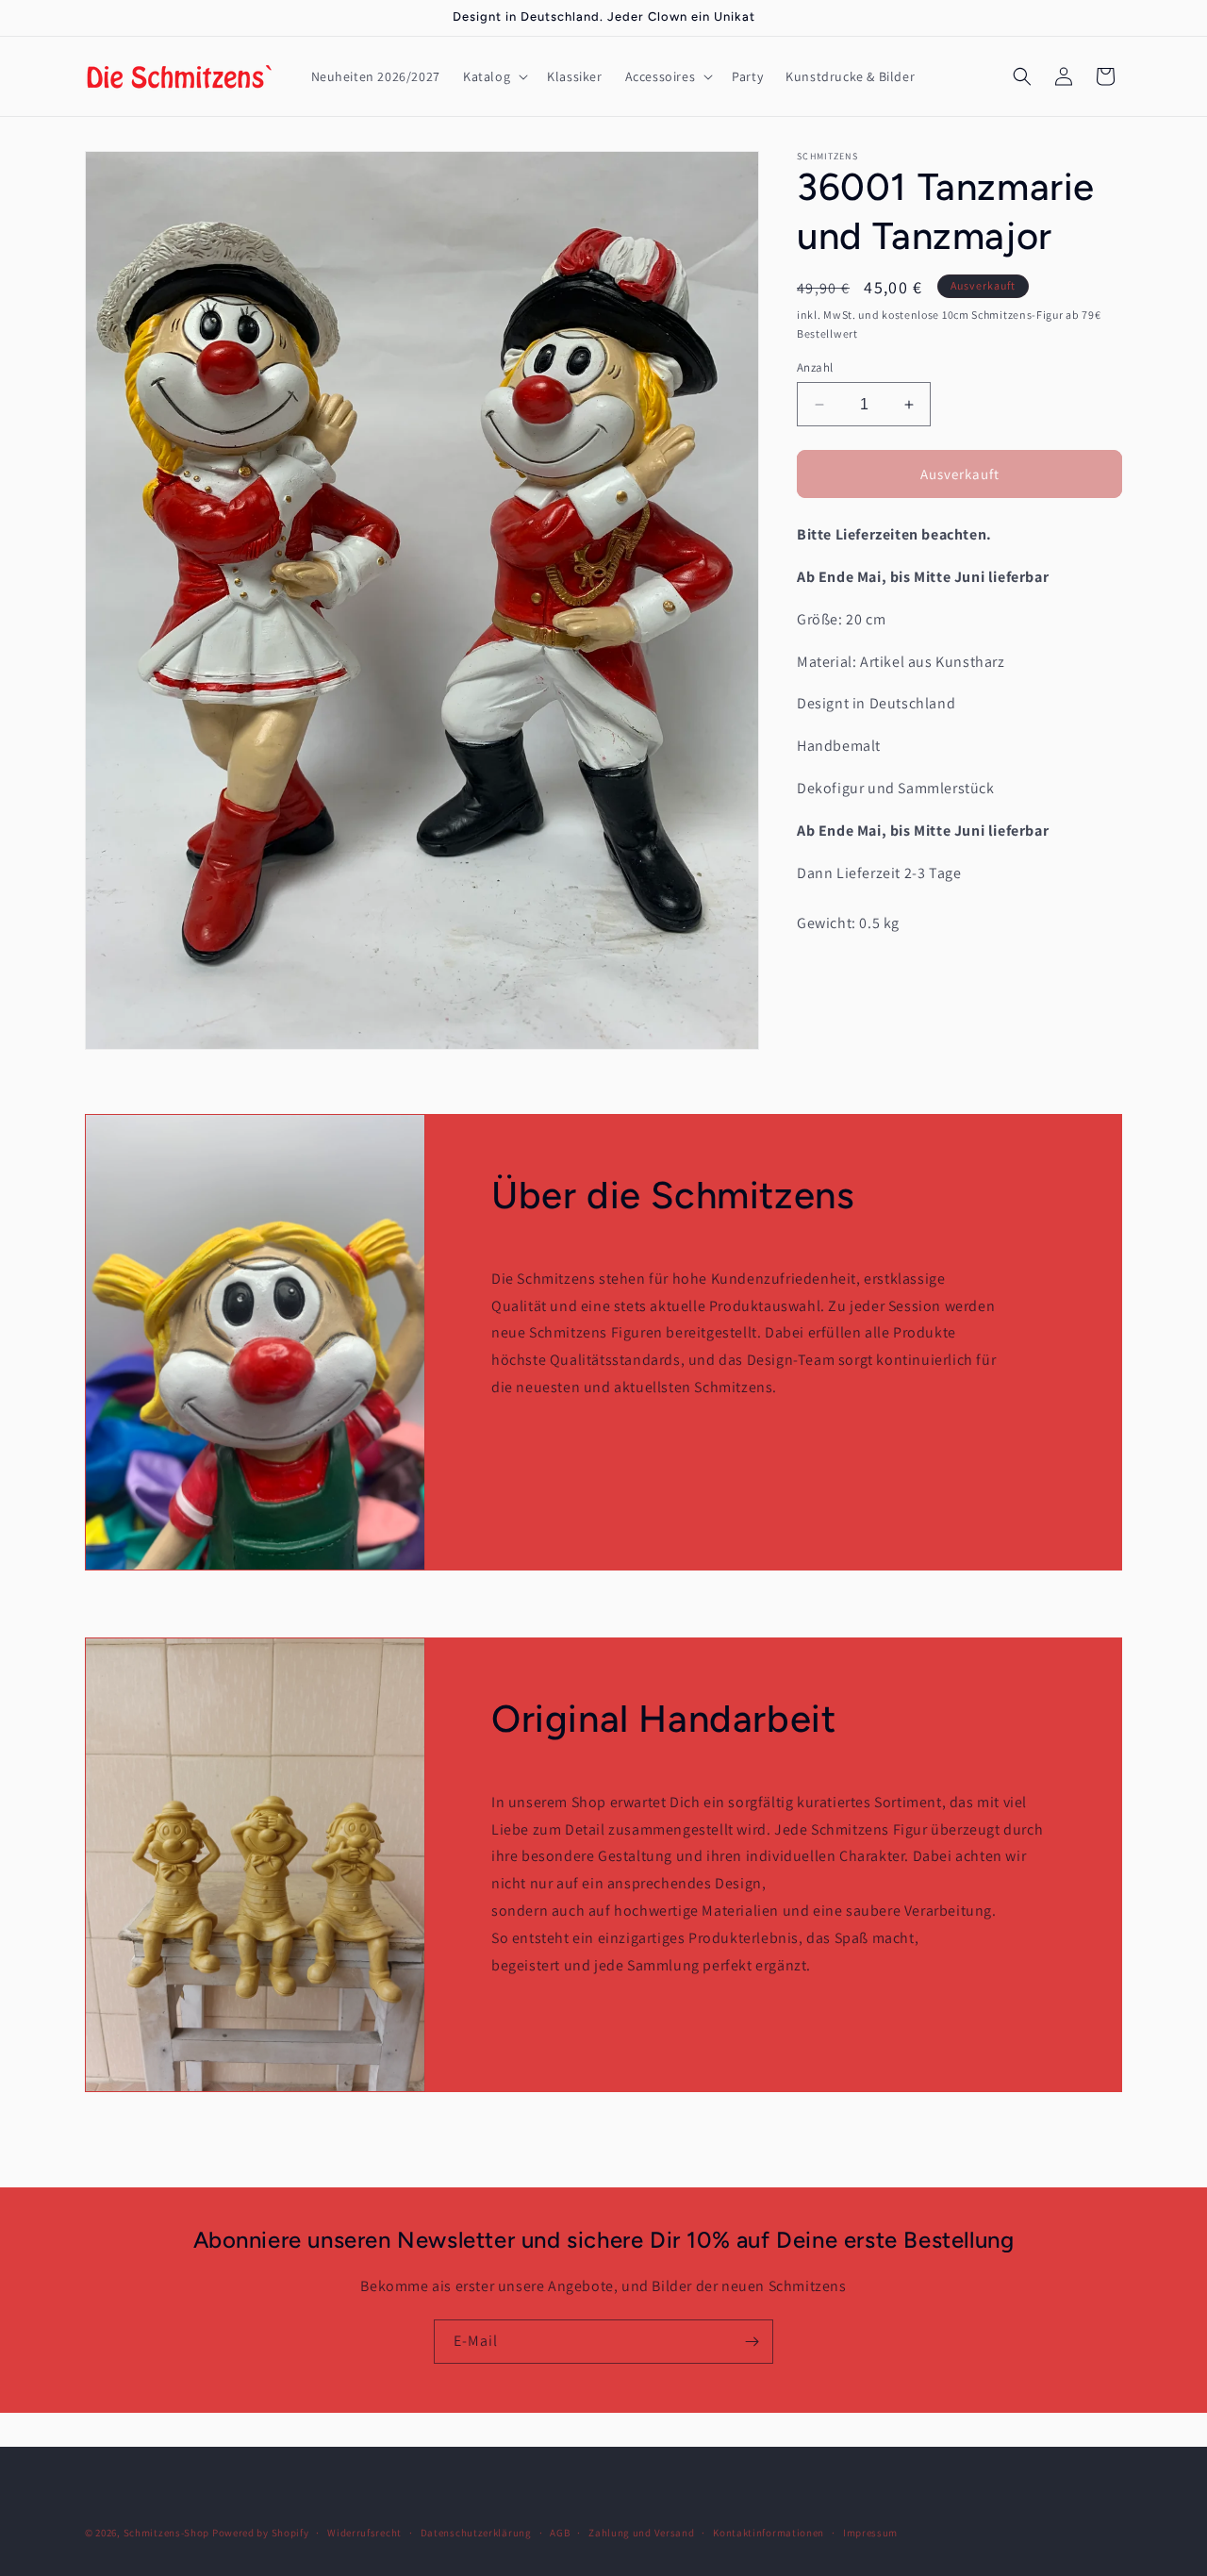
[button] (494, 76)
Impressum (870, 2532)
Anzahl (815, 367)
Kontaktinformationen (769, 2532)
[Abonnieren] (752, 2342)
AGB (560, 2532)
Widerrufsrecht (364, 2532)
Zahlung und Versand (641, 2532)
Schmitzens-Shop (167, 2533)
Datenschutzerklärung (476, 2532)
